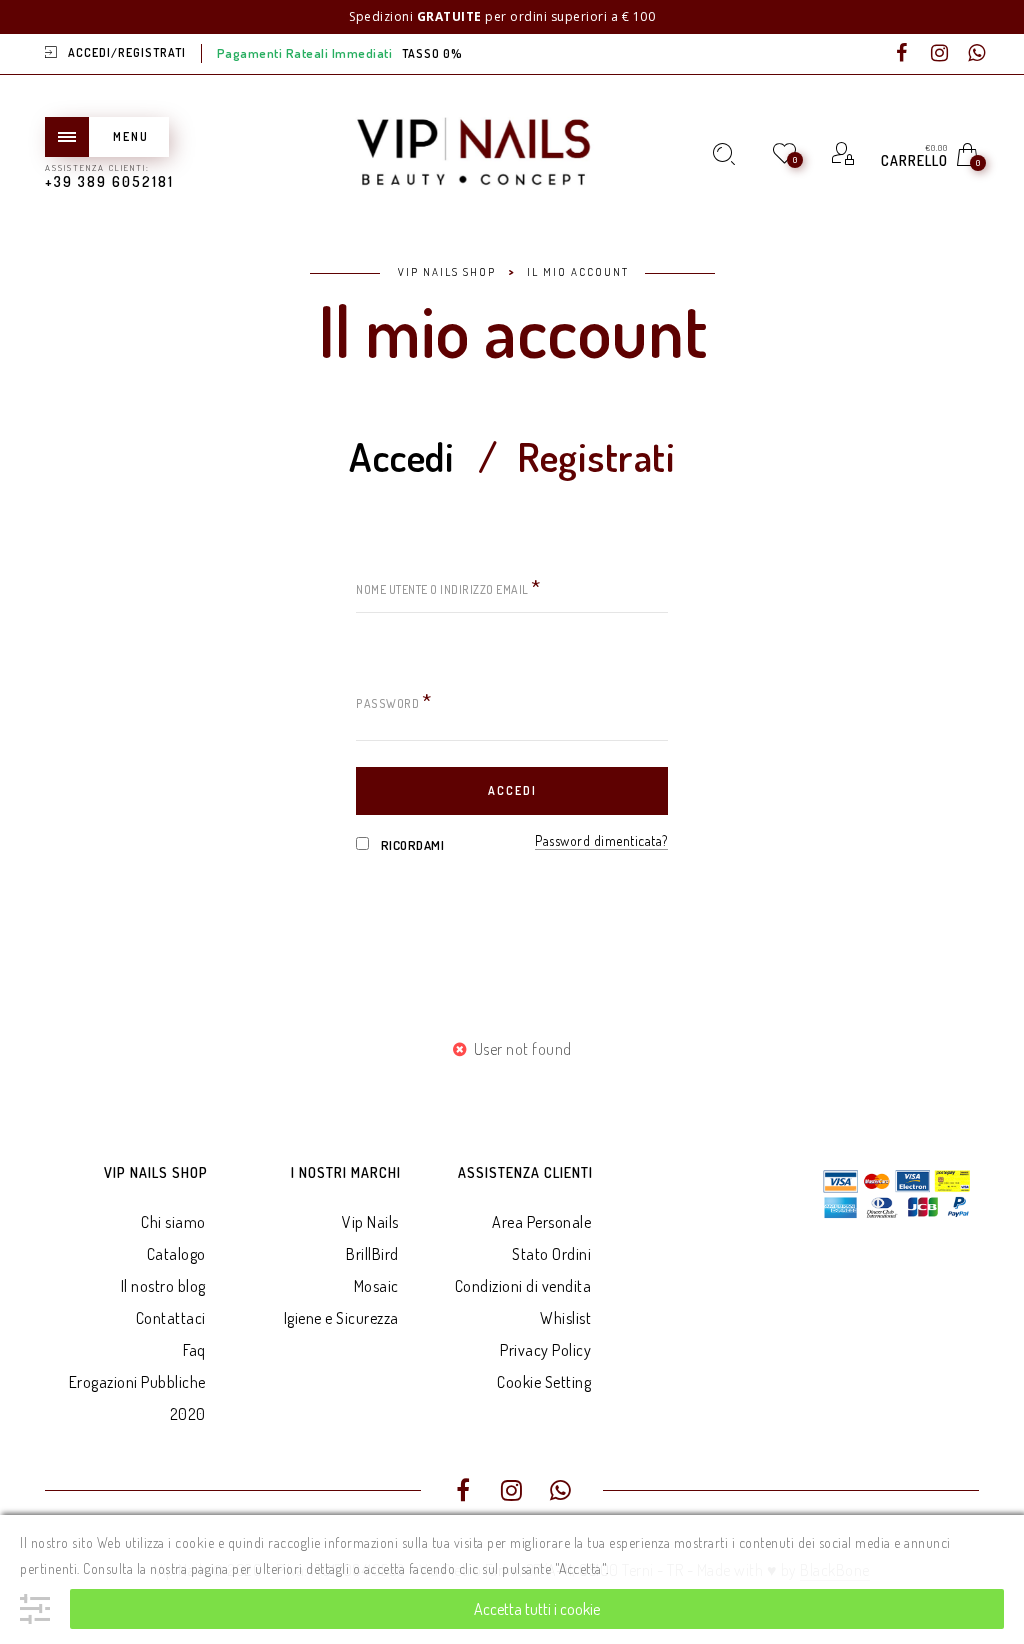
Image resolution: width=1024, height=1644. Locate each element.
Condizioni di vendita (523, 1286)
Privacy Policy (545, 1350)
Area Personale (541, 1222)
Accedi (401, 458)
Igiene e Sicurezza (341, 1318)
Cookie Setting (544, 1382)
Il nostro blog (163, 1286)
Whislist (565, 1318)
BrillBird (372, 1254)
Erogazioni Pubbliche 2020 (137, 1398)
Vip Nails (370, 1222)
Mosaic (376, 1286)
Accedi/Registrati (127, 52)
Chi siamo (173, 1222)
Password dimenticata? (601, 840)
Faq (194, 1350)
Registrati (596, 458)
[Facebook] (902, 54)
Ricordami (410, 845)
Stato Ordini (551, 1254)
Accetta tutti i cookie (537, 1609)
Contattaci (171, 1318)
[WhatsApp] (977, 54)
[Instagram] (940, 54)
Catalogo (176, 1254)
